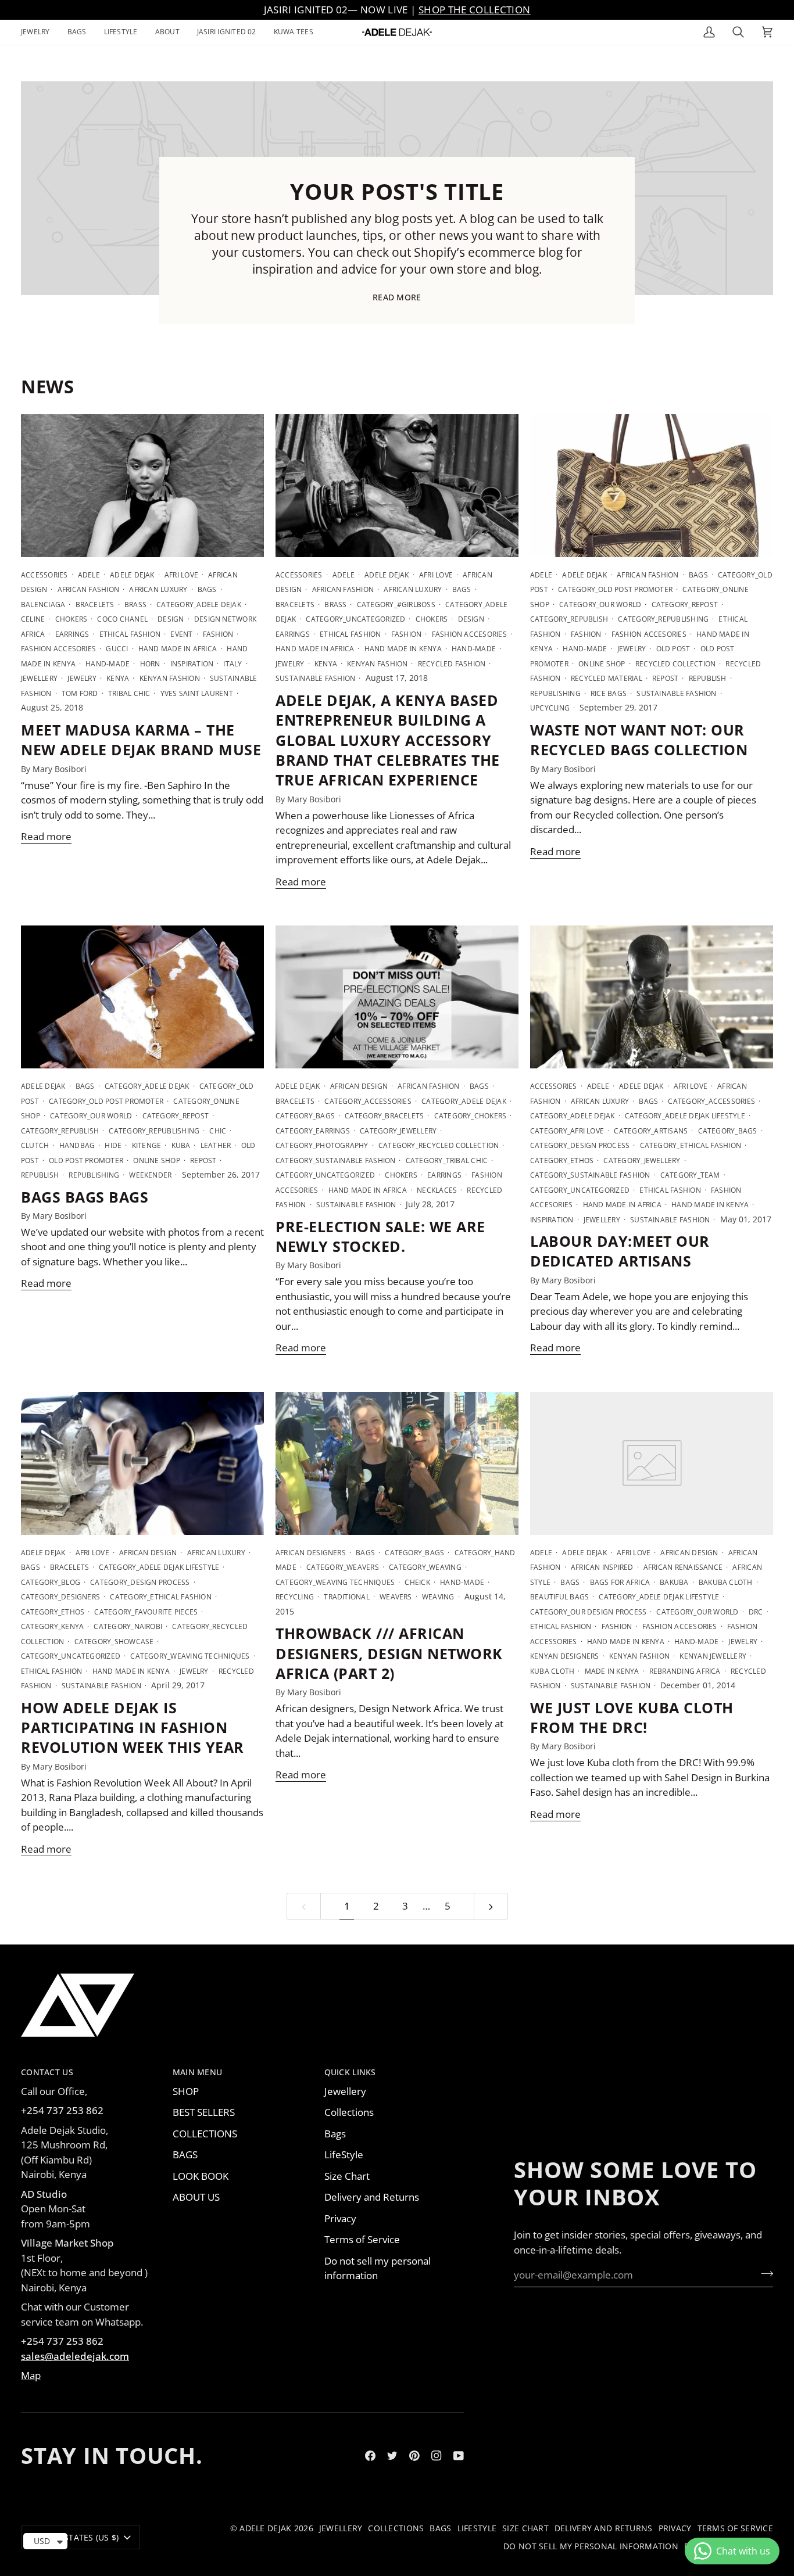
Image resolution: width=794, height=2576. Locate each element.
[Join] (763, 2273)
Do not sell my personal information (378, 2268)
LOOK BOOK (201, 2176)
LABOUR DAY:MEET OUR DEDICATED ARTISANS (620, 1251)
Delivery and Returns (372, 2197)
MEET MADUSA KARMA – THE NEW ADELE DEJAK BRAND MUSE (141, 740)
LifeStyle (344, 2155)
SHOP (186, 2091)
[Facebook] (370, 2456)
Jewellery (345, 2091)
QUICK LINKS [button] (350, 2072)
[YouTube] (459, 2456)
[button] (40, 32)
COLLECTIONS (205, 2134)
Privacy (340, 2218)
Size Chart (347, 2176)
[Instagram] (437, 2456)
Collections (349, 2112)
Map (31, 2375)
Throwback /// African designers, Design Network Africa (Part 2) (389, 1653)
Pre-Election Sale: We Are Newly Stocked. (380, 1236)
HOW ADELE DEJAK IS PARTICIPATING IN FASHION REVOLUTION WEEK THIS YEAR (133, 1728)
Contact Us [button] (47, 2072)
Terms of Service (362, 2239)
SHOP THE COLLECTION (474, 10)
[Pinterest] (414, 2456)
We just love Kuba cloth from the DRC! (632, 1717)
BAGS (185, 2155)
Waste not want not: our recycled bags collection (639, 740)
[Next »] (491, 1906)
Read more (397, 297)
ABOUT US (196, 2197)
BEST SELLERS (204, 2112)
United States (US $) (75, 2537)
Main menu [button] (198, 2072)
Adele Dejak (265, 2528)
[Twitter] (392, 2456)
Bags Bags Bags (85, 1197)
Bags (335, 2134)
